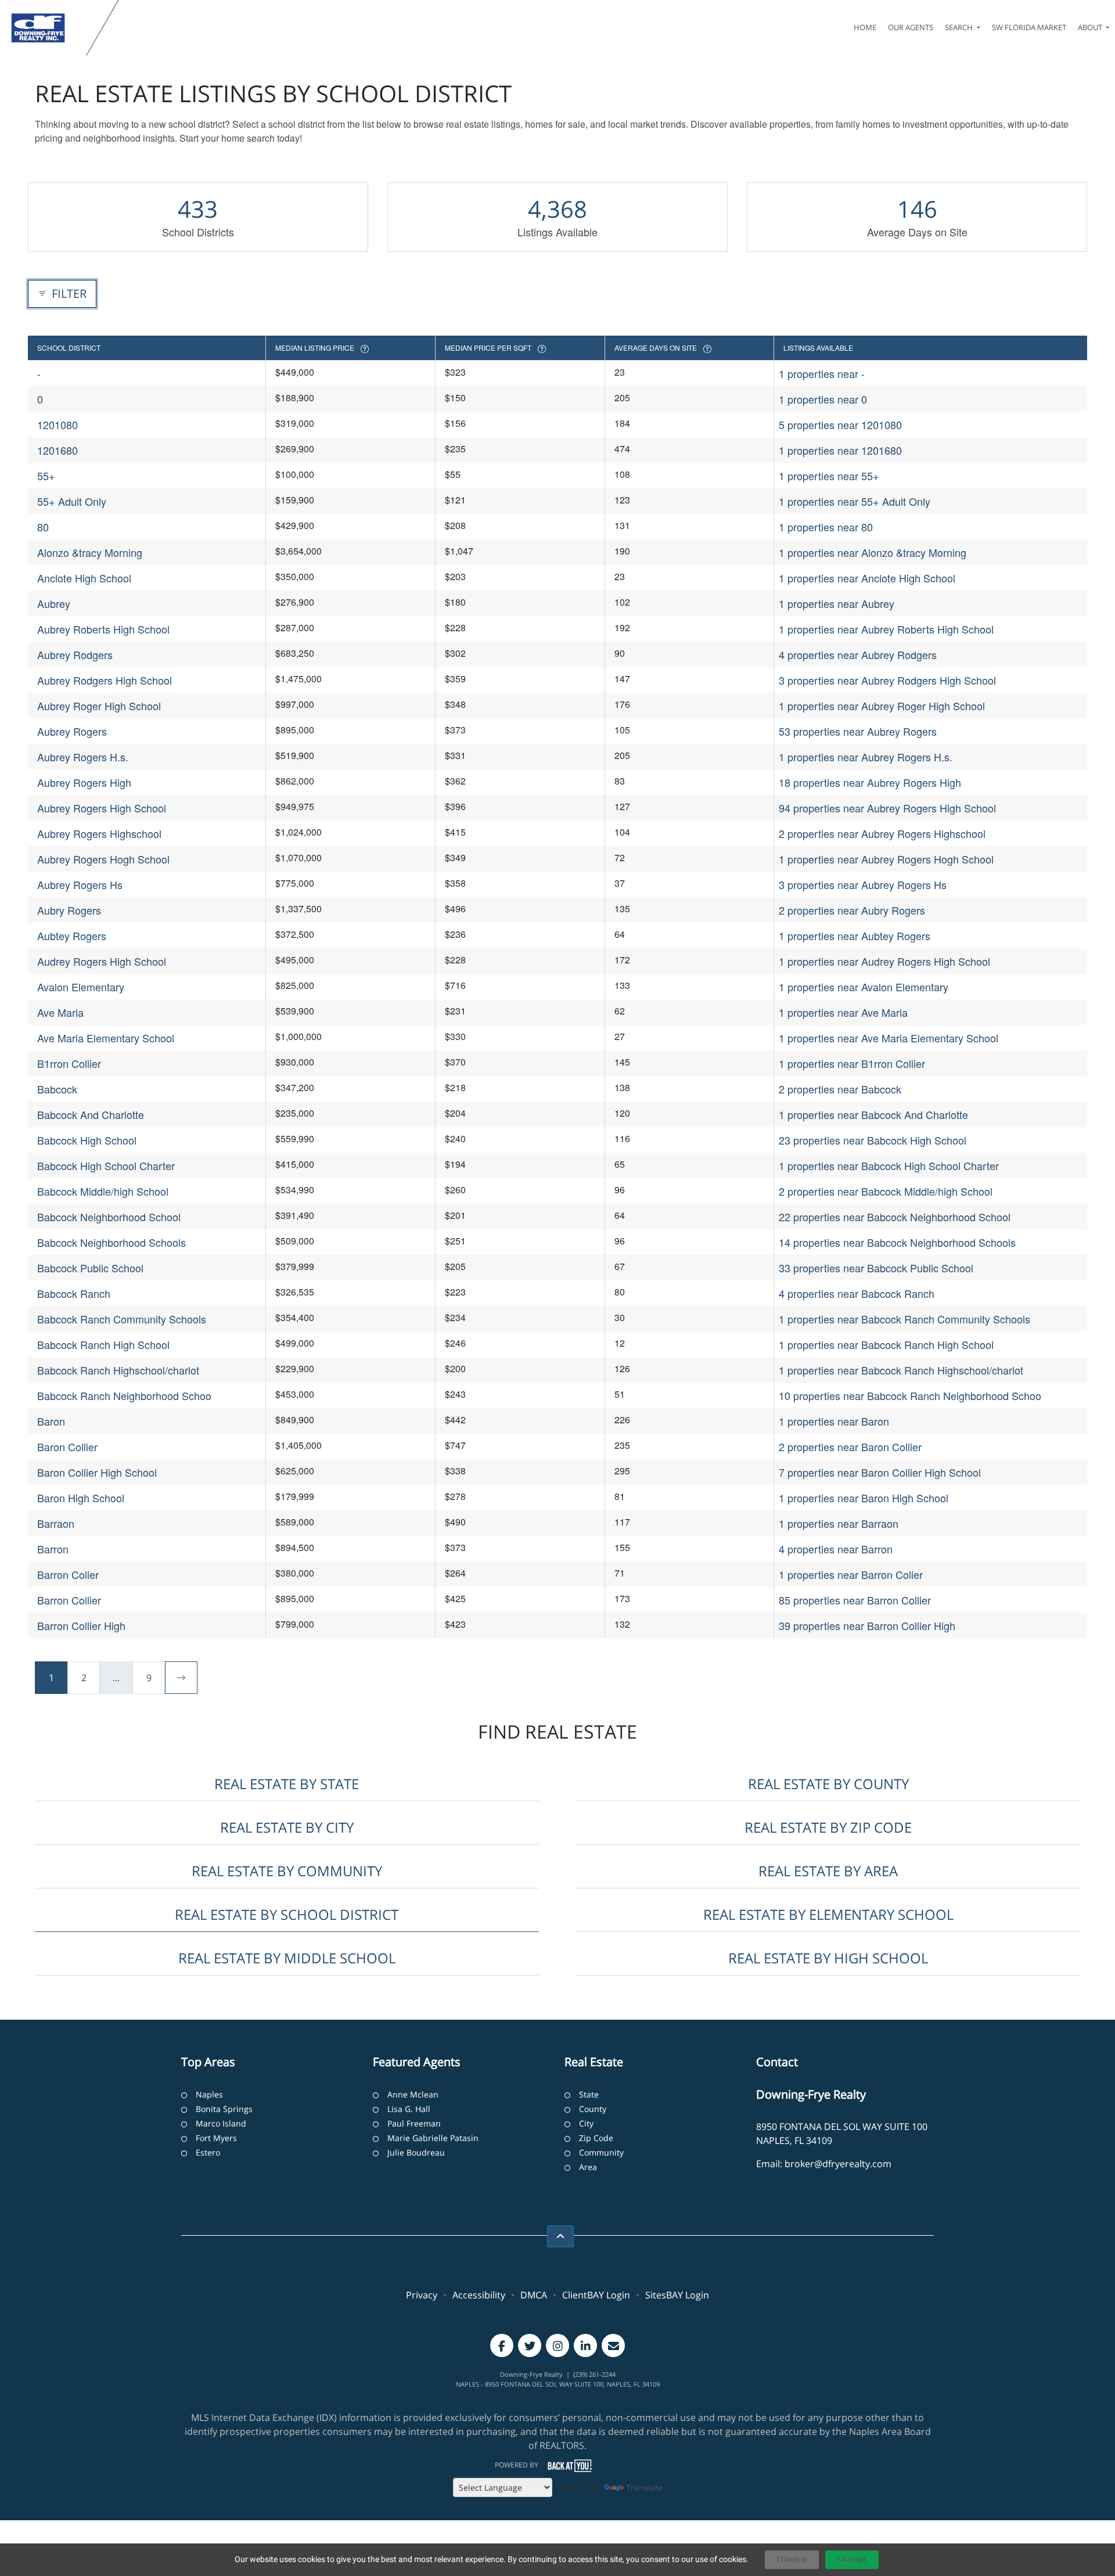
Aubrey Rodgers (75, 654)
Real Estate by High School (828, 1958)
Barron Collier (69, 1600)
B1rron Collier (69, 1063)
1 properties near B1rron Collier (852, 1063)
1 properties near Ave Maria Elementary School (889, 1038)
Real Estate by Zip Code (828, 1827)
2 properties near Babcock (840, 1089)
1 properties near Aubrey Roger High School (882, 706)
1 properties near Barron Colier (851, 1574)
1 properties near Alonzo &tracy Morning (873, 552)
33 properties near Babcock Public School (876, 1268)
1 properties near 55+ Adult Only (855, 501)
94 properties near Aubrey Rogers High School (887, 808)
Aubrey (54, 603)
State (589, 2094)
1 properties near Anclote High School (867, 578)
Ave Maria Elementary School (106, 1038)
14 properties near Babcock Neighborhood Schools (897, 1242)
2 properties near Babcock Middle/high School (886, 1191)
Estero (208, 2152)
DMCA (534, 2295)
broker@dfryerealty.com (838, 2164)
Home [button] (865, 27)
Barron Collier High (81, 1625)
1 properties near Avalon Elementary (864, 987)
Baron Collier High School (97, 1472)
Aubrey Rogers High (84, 782)
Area (588, 2167)
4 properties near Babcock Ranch (857, 1293)
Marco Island (221, 2123)
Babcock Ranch (74, 1293)
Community (601, 2152)
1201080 (57, 424)
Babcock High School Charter (106, 1165)
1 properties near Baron (834, 1421)
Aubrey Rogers (72, 731)
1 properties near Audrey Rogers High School (884, 961)
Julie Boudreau (416, 2152)
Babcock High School (87, 1140)
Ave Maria (60, 1012)
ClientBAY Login (596, 2295)
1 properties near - (822, 373)
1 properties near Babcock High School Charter (889, 1165)
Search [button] (960, 27)
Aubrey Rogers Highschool (99, 833)
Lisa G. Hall (409, 2109)
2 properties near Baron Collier (850, 1447)
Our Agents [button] (911, 27)
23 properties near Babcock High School (873, 1140)
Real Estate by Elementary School (828, 1914)
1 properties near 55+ (829, 476)
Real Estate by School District (287, 1914)
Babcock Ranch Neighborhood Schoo (124, 1395)
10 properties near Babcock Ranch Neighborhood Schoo (910, 1395)
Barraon (56, 1523)
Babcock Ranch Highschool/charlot (118, 1370)
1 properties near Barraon (839, 1523)
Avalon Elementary (81, 987)
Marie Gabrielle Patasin (433, 2138)
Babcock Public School (90, 1268)
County (593, 2109)
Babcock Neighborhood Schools (111, 1242)
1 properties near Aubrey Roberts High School (886, 629)
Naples (209, 2094)
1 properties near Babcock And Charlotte (873, 1114)
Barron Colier (68, 1574)
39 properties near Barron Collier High (867, 1625)
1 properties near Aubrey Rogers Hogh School (886, 859)
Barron (53, 1549)
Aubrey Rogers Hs (80, 884)
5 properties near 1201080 (840, 424)
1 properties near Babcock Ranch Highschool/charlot (901, 1370)
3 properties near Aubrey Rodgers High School (887, 680)
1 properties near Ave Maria (843, 1012)
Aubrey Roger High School (99, 706)
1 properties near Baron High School (864, 1498)
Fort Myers (216, 2138)
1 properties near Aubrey (837, 603)
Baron (51, 1421)
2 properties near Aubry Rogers (852, 910)
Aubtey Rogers (72, 936)
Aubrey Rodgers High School (105, 680)
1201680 (57, 450)
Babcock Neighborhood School (109, 1217)
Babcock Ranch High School (103, 1344)
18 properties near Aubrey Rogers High (870, 782)
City (586, 2123)
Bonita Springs (224, 2109)
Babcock (57, 1089)
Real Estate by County (828, 1784)
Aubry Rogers (69, 910)
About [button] (1091, 27)
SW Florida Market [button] (1029, 27)
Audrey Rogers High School (102, 961)
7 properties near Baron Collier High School (880, 1472)
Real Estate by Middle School (287, 1958)
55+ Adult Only (72, 501)
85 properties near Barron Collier (855, 1600)
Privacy (422, 2295)
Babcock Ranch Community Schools (122, 1319)
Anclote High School (84, 578)
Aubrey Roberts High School (103, 629)
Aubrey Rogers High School (102, 808)
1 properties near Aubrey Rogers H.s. (866, 757)
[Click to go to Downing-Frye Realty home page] (46, 28)
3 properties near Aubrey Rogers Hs (863, 884)
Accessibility (479, 2295)
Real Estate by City (287, 1827)
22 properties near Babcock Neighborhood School (895, 1217)
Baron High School (81, 1498)
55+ (46, 476)
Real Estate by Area (828, 1871)
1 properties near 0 (823, 399)
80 (43, 527)
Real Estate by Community (287, 1871)
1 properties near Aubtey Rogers (855, 936)
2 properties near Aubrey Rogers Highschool (882, 833)
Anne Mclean (413, 2094)
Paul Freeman (414, 2123)
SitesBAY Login (677, 2295)
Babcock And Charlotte (91, 1114)
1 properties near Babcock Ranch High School (886, 1344)
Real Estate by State (287, 1784)
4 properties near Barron (836, 1549)
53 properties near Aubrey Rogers (858, 731)
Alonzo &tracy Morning (90, 552)
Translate (644, 2487)
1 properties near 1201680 (840, 450)
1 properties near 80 (826, 527)
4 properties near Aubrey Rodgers (858, 654)
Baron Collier (67, 1447)
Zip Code (596, 2138)
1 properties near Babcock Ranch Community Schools (904, 1319)
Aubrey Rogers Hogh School (103, 859)
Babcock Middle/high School (103, 1191)
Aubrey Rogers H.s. (83, 757)
